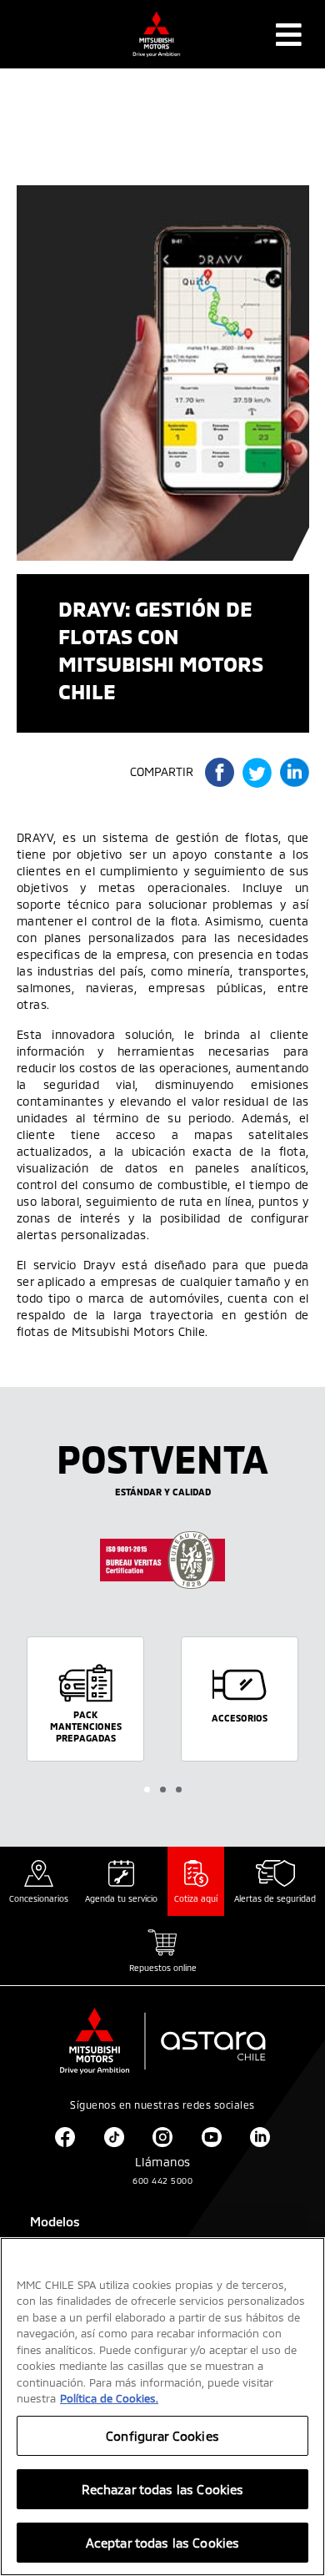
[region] (162, 2407)
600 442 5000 (162, 2180)
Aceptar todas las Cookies (163, 2543)
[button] (147, 1790)
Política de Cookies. (109, 2398)
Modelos (55, 2221)
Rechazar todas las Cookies (163, 2489)
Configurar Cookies (162, 2436)
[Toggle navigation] (289, 35)
